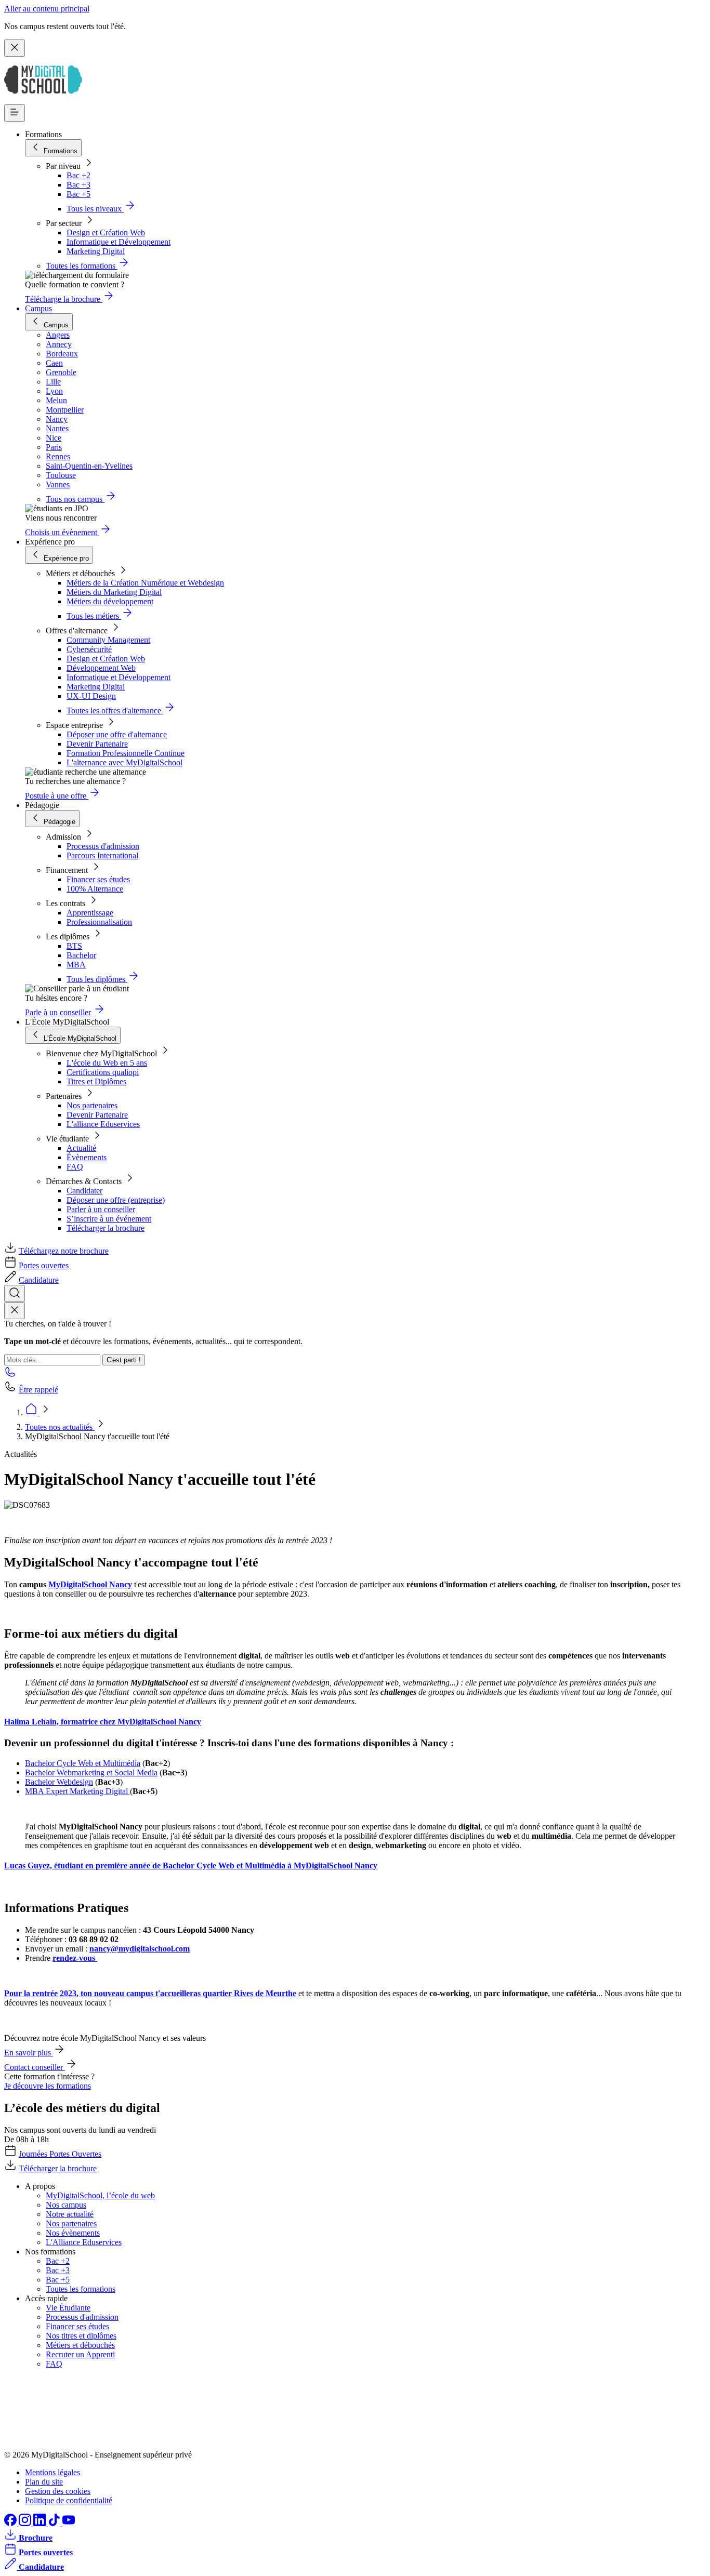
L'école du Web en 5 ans (107, 1063)
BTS (74, 946)
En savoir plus (29, 2053)
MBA (76, 965)
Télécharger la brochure (106, 1228)
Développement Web (101, 668)
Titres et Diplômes (96, 1081)
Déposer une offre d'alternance (117, 734)
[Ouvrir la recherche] (15, 1293)
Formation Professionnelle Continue (126, 753)
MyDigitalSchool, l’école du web (100, 2195)
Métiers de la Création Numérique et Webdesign (145, 583)
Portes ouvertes (44, 1265)
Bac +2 (78, 175)
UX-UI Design (91, 696)
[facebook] (11, 2523)
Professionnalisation (99, 922)
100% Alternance (95, 889)
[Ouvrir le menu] (15, 113)
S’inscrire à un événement (109, 1219)
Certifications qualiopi (103, 1072)
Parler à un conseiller (101, 1209)
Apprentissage (90, 913)
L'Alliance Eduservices (84, 2242)
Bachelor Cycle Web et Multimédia (83, 1763)
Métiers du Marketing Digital (114, 592)
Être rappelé (38, 1390)
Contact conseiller (35, 2067)
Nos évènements (73, 2233)
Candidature (39, 1280)
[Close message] (15, 48)
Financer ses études (98, 879)
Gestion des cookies (58, 2491)
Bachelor (81, 955)
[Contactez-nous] (10, 1375)
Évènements (87, 1157)
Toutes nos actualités (60, 1427)
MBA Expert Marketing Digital (77, 1791)
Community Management (108, 640)
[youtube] (69, 2523)
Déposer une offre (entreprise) (116, 1200)
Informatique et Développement (119, 242)
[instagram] (26, 2523)
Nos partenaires (92, 1105)
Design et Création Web (106, 233)
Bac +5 (78, 194)
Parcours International (102, 855)
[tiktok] (55, 2523)
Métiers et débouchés (80, 2345)
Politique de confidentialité (69, 2500)
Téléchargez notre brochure (64, 1251)
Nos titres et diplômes (81, 2336)
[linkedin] (41, 2523)
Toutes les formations (81, 2289)
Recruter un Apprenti (80, 2354)
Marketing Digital (96, 251)
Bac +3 (78, 185)
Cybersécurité (89, 649)
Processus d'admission (103, 846)
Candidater (84, 1191)
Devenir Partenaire (97, 744)
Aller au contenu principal (47, 9)
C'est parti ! (124, 1360)
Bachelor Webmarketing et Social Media (91, 1772)
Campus (38, 308)
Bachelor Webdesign (59, 1782)
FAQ (75, 1167)
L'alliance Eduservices (103, 1124)
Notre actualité (70, 2214)
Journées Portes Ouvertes (60, 2154)
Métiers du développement (110, 601)
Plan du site (44, 2482)
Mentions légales (52, 2472)
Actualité (81, 1148)
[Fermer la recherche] (15, 1311)
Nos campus (66, 2205)
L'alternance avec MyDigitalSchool (124, 762)
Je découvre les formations (48, 2086)
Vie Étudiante (68, 2308)
